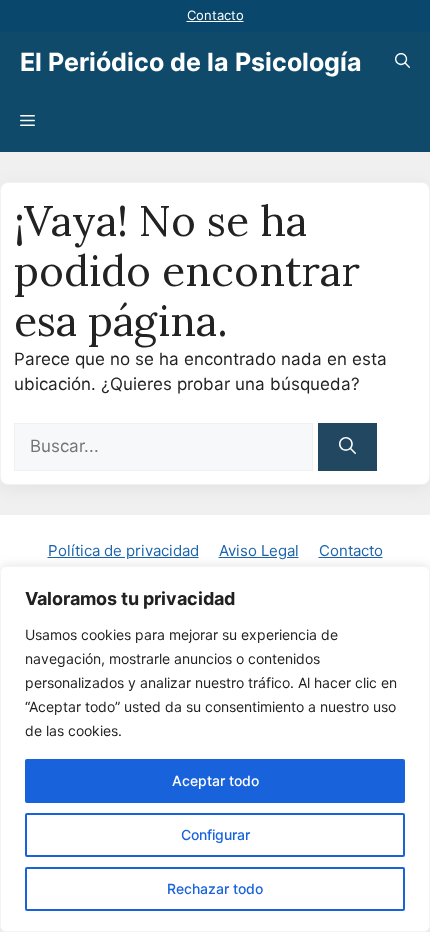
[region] (215, 749)
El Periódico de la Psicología (191, 62)
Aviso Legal (259, 550)
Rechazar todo (215, 888)
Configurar (215, 834)
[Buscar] (347, 447)
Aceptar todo (215, 780)
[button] (402, 62)
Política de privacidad (123, 550)
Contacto (215, 15)
